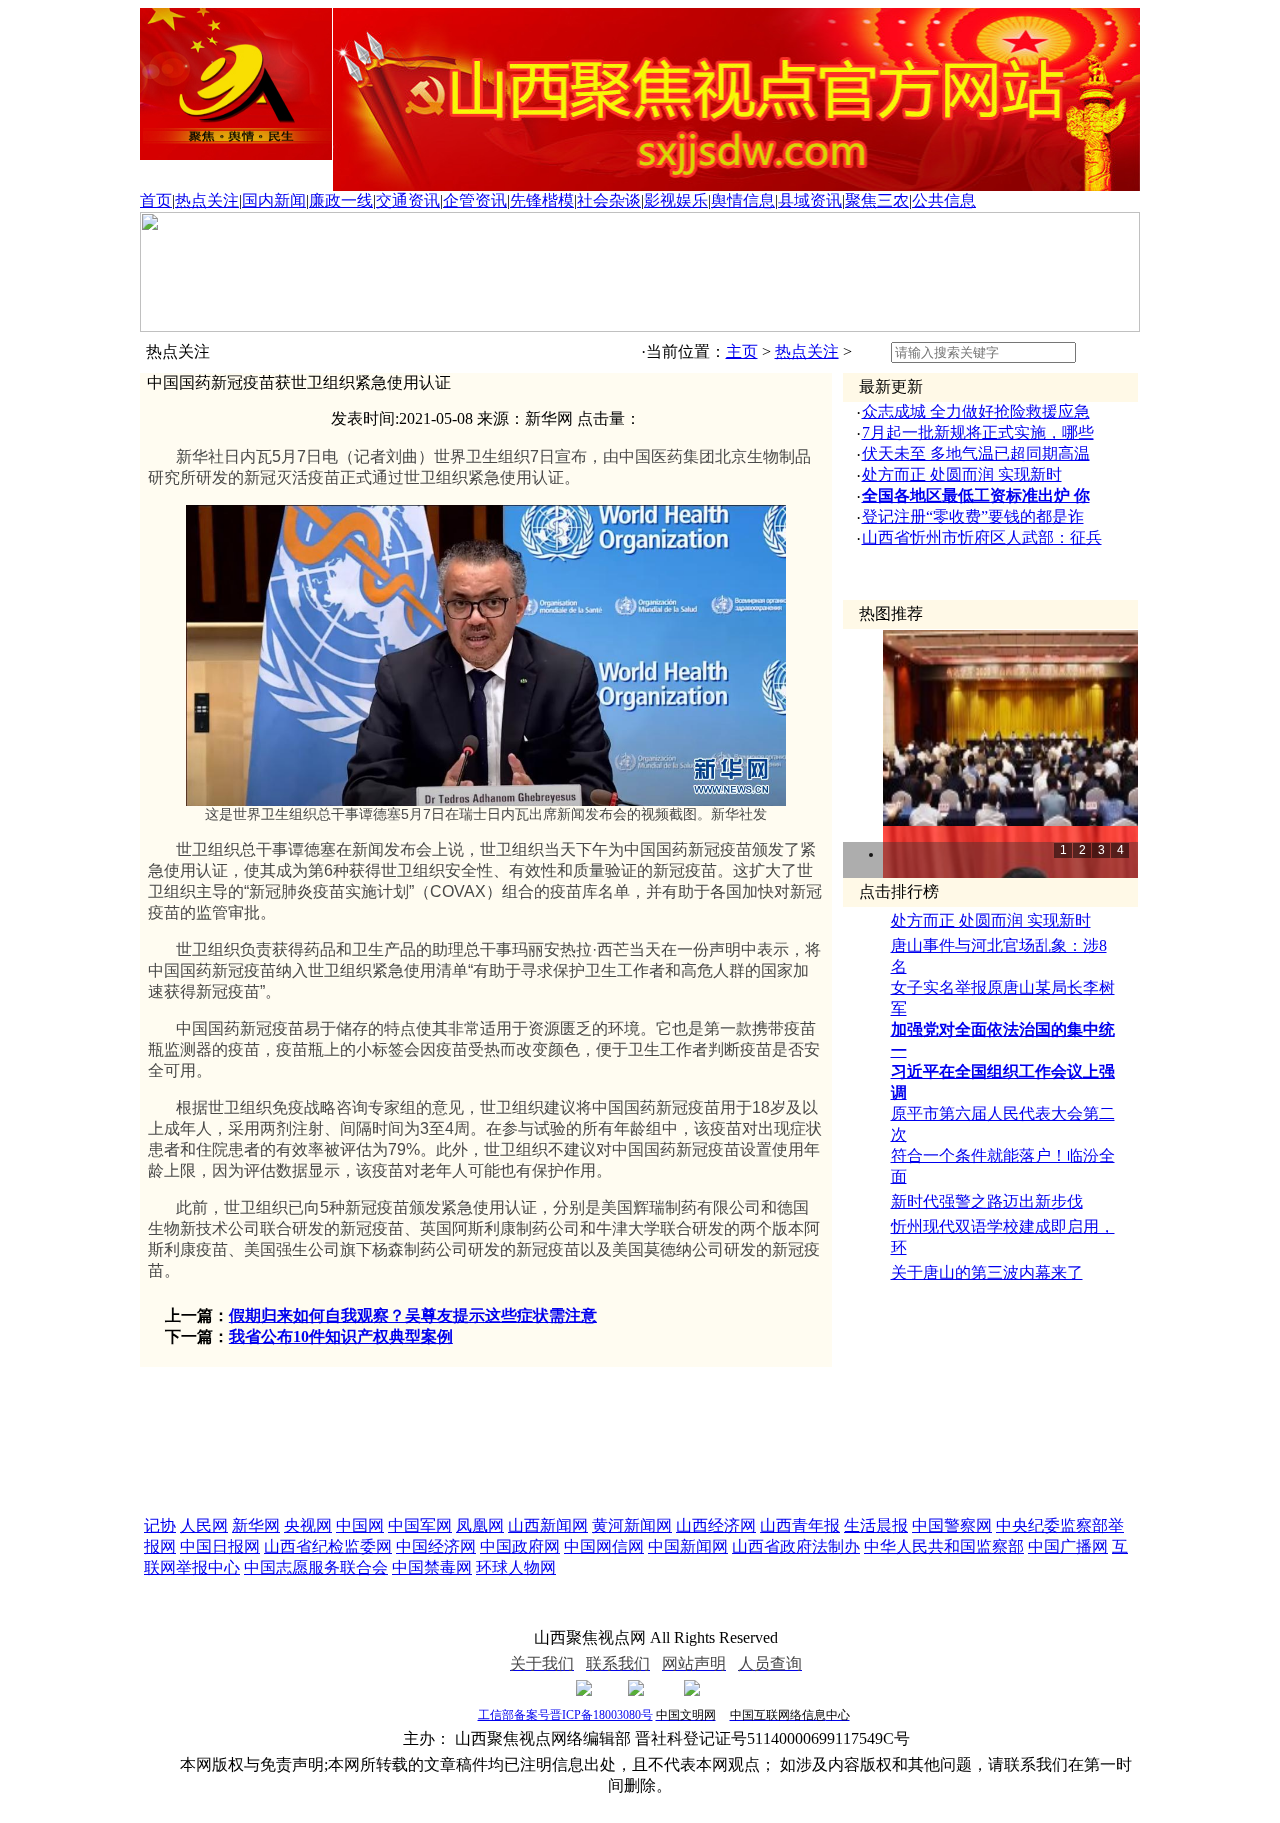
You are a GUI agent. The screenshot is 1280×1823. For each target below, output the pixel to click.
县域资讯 (810, 200)
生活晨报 (876, 1525)
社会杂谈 (609, 200)
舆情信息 (743, 200)
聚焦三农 (877, 200)
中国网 (360, 1525)
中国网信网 (604, 1546)
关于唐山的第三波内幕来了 (987, 1272)
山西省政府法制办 (796, 1546)
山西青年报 (800, 1525)
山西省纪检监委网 (328, 1546)
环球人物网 (516, 1567)
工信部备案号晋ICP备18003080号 (565, 1715)
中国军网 (420, 1525)
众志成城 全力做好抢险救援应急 (976, 411)
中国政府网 (520, 1546)
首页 (156, 200)
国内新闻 (274, 200)
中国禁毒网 (432, 1567)
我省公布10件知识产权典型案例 (341, 1336)
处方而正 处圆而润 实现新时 (962, 474)
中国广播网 (1068, 1546)
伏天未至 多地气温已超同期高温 (976, 453)
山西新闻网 (548, 1525)
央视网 (308, 1525)
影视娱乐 (676, 200)
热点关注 (207, 200)
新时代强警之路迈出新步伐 (987, 1201)
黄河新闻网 (632, 1525)
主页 (742, 351)
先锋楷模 (542, 200)
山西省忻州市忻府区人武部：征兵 (982, 537)
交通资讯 (408, 200)
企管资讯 (475, 200)
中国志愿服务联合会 (316, 1567)
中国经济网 (436, 1546)
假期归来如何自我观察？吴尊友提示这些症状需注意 (413, 1315)
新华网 (256, 1525)
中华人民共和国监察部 (944, 1546)
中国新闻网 (688, 1546)
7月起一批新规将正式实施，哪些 (978, 432)
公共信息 (944, 200)
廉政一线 (341, 200)
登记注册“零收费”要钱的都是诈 (973, 516)
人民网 (204, 1525)
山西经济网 (716, 1525)
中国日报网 (220, 1546)
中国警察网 (952, 1525)
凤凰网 (480, 1525)
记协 (160, 1525)
